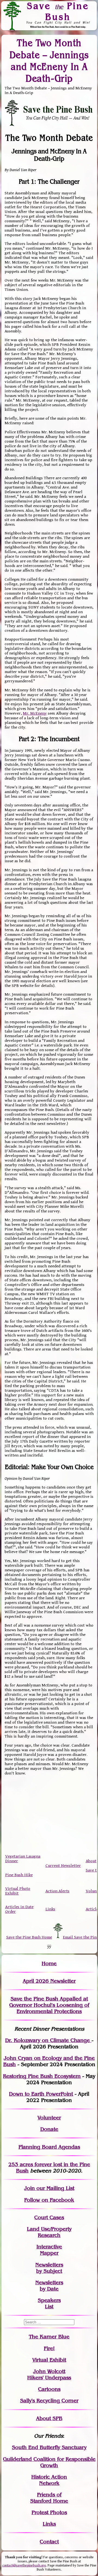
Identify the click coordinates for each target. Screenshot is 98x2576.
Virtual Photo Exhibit (18, 1891)
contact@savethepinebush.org (24, 2565)
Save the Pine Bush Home (29, 1937)
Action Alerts (57, 1891)
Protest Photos (49, 2512)
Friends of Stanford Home (49, 2498)
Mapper (49, 2253)
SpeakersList (49, 2303)
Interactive (49, 2247)
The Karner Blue (49, 2337)
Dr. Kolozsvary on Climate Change (48, 2040)
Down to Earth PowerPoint (41, 2094)
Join (30, 2188)
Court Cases (49, 2217)
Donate (49, 2129)
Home (49, 1964)
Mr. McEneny (35, 713)
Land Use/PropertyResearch (49, 2232)
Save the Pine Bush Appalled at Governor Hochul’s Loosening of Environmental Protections (49, 2005)
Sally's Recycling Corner (49, 2401)
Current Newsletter (63, 1866)
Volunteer (49, 2118)
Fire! (49, 2348)
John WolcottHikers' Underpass (49, 2375)
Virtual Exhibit (49, 2360)
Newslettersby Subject (49, 2268)
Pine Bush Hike (19, 1875)
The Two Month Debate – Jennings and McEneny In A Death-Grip (49, 61)
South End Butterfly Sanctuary (49, 2447)
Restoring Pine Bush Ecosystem (42, 2076)
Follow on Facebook (49, 2200)
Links (50, 1909)
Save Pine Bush (58, 11)
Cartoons (49, 2389)
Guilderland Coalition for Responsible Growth (49, 2462)
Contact (49, 2542)
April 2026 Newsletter (49, 1981)
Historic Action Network (49, 2480)
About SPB (49, 2418)
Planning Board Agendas (49, 2147)
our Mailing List (55, 2188)
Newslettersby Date (49, 2286)
